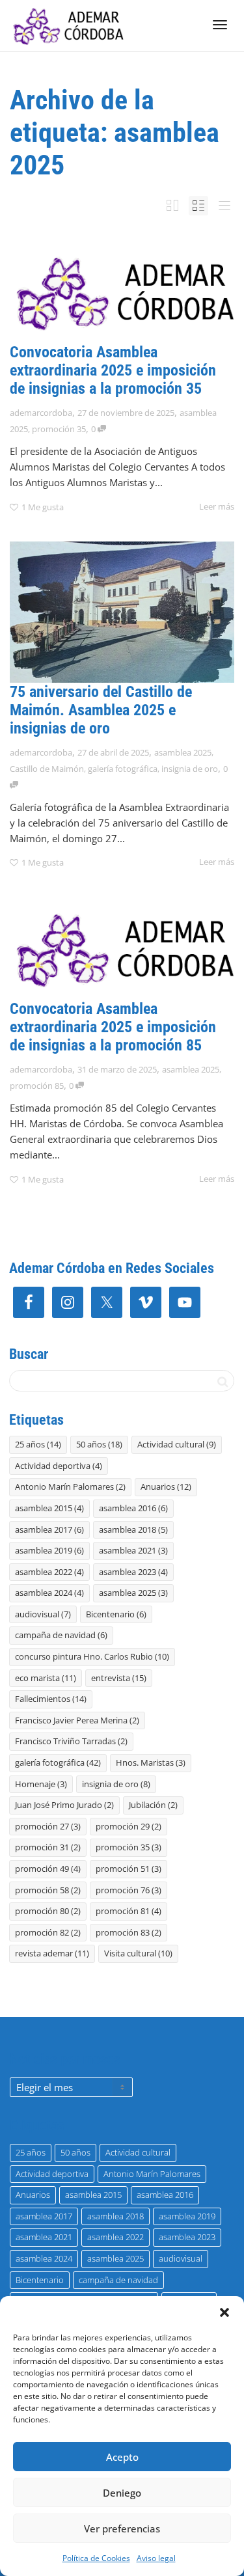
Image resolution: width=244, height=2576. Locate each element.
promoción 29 (129, 1826)
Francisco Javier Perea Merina (77, 1720)
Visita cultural (138, 1953)
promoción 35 (59, 429)
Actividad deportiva (59, 1466)
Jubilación (153, 1805)
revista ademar (52, 1953)
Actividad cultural (177, 1444)
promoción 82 (48, 1932)
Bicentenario (116, 1614)
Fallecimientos (51, 1699)
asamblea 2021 (133, 1550)
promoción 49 (48, 1869)
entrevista (119, 1678)
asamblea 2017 (49, 1529)
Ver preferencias (122, 2528)
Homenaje (41, 1784)
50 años (99, 1444)
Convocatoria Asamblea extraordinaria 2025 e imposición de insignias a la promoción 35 (113, 370)
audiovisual (43, 1614)
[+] (122, 292)
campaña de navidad (61, 1635)
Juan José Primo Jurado (64, 1805)
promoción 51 (129, 1869)
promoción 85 (37, 1086)
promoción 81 (129, 1911)
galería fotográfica (123, 769)
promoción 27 (48, 1826)
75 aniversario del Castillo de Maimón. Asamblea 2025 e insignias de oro (101, 710)
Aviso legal (156, 2558)
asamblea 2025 (183, 752)
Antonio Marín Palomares (70, 1487)
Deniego (122, 2493)
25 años (38, 1444)
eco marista (46, 1678)
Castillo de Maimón (47, 769)
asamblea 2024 (49, 1593)
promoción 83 (129, 1932)
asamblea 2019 (49, 1550)
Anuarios (166, 1487)
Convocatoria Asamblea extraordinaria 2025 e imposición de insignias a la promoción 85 (113, 1027)
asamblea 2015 (49, 1508)
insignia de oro (190, 769)
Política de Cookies (96, 2558)
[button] (224, 2312)
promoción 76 (129, 1890)
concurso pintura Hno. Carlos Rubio (92, 1656)
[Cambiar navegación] (220, 25)
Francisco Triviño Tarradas (71, 1741)
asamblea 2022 (49, 1572)
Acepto (122, 2457)
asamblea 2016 (133, 1508)
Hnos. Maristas (151, 1762)
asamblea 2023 (133, 1572)
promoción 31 (48, 1847)
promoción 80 (48, 1911)
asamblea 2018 (133, 1529)
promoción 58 (48, 1890)
